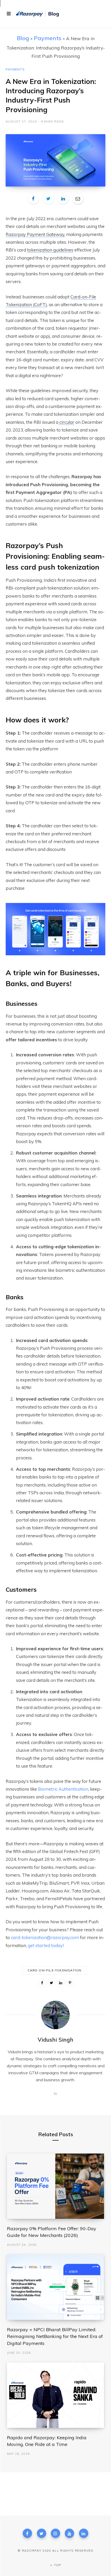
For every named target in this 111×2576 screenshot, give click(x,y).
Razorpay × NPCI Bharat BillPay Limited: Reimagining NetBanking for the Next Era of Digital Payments (55, 2336)
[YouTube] (69, 2533)
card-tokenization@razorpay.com (45, 1937)
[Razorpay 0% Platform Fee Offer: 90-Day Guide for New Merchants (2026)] (56, 2186)
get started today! (46, 1945)
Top (57, 2565)
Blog (23, 38)
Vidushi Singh (55, 2040)
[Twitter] (42, 2533)
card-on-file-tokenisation (55, 1970)
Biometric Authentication (63, 1789)
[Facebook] (27, 2533)
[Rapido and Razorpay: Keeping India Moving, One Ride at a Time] (56, 2395)
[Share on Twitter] (48, 198)
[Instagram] (55, 2533)
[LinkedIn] (63, 198)
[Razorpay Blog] (38, 14)
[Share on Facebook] (33, 198)
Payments (48, 38)
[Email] (78, 198)
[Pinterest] (70, 1983)
